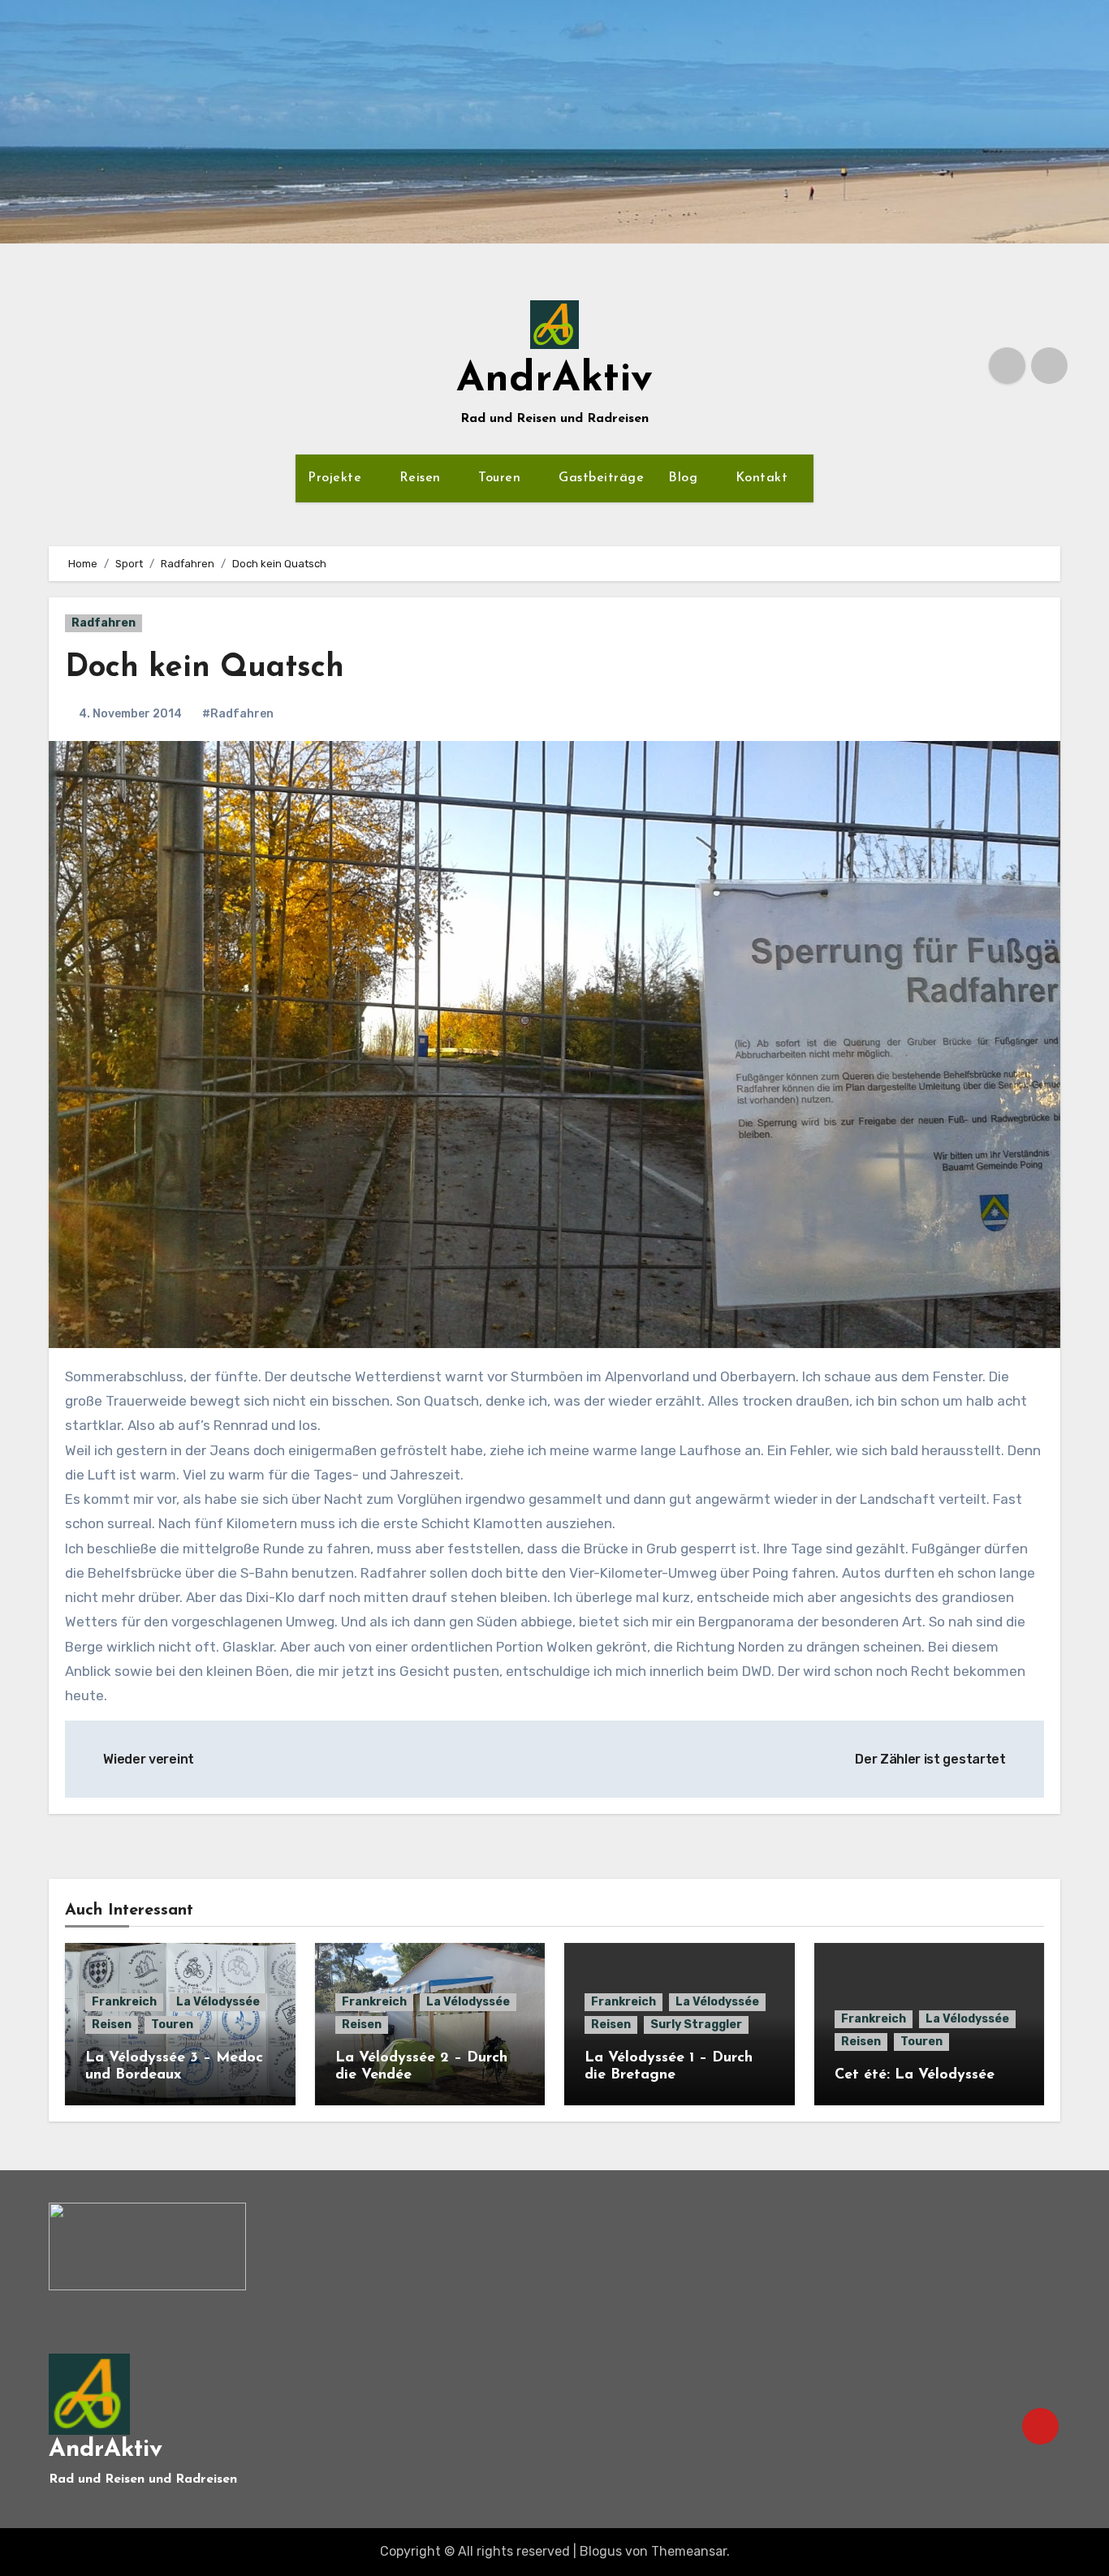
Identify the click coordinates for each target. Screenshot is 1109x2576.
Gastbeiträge (601, 478)
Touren (502, 478)
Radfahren (104, 623)
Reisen (423, 478)
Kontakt (764, 478)
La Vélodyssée (218, 2002)
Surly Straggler (696, 2025)
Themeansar (689, 2551)
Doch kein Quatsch (205, 668)
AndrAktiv (554, 380)
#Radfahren (238, 714)
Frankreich (124, 2002)
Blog (685, 478)
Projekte (337, 478)
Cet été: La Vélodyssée (915, 2075)
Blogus (601, 2551)
